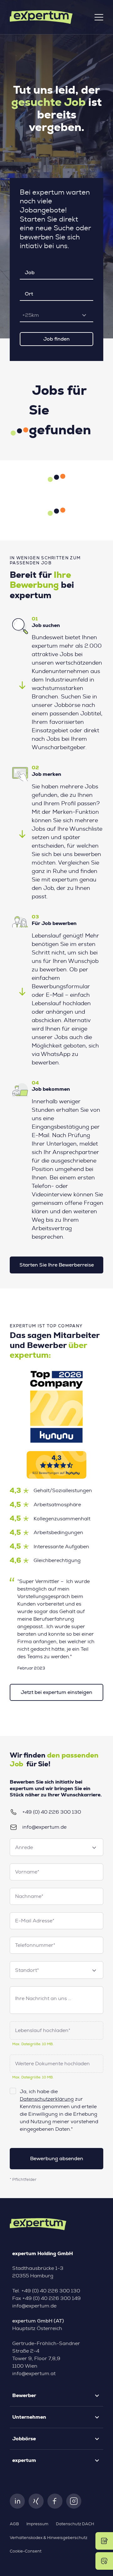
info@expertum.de (44, 1827)
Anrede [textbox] (24, 1847)
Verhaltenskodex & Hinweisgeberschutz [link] (48, 2538)
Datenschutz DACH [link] (75, 2524)
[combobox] (56, 315)
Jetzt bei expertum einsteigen (56, 1692)
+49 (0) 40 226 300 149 (51, 2298)
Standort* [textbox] (27, 1970)
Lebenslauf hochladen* (43, 2030)
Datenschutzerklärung (47, 2099)
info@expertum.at (34, 2374)
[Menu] (99, 17)
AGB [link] (14, 2524)
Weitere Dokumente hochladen (52, 2064)
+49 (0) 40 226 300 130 (52, 1812)
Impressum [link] (37, 2524)
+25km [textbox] (31, 315)
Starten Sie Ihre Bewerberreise (57, 1265)
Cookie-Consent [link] (26, 2551)
